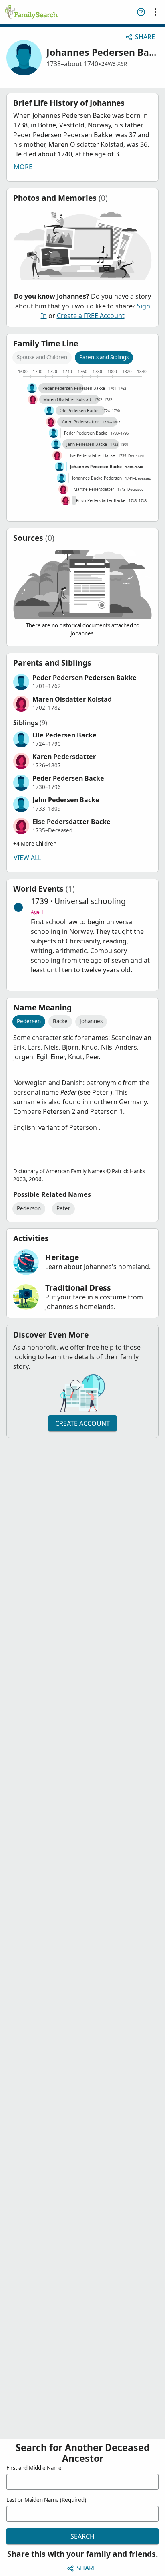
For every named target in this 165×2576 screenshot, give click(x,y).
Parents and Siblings (104, 357)
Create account (82, 1423)
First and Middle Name (34, 2468)
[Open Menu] (155, 12)
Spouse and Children (42, 357)
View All (27, 858)
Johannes (91, 1021)
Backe (60, 1021)
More (23, 167)
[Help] (141, 12)
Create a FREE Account (91, 316)
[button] (82, 682)
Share (145, 37)
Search (82, 2536)
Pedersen (29, 1021)
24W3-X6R (114, 64)
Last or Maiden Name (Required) (46, 2500)
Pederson (29, 1208)
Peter (63, 1208)
